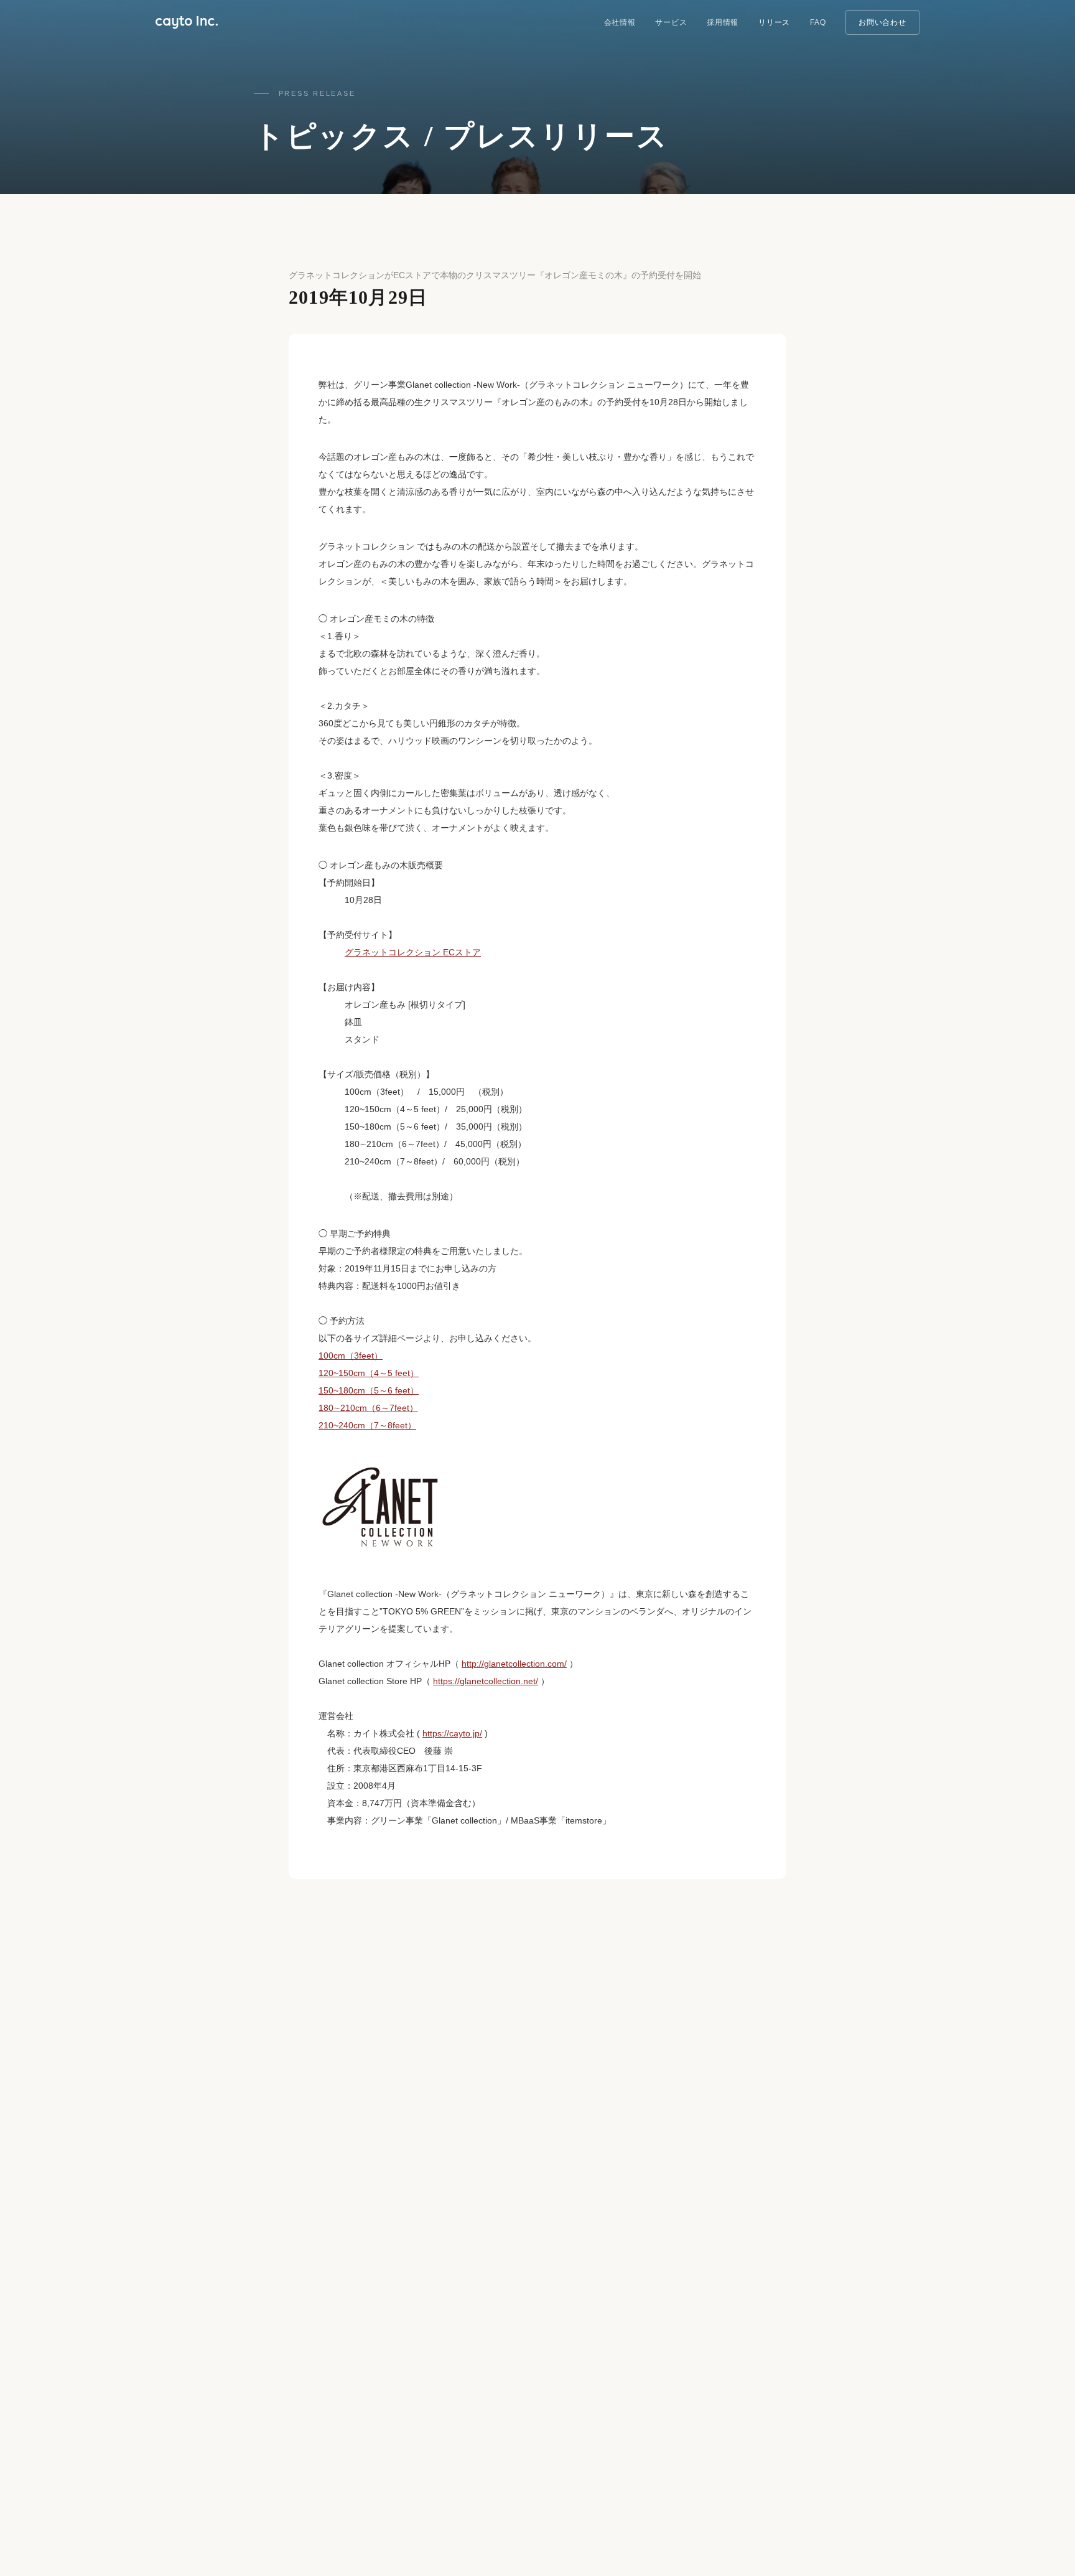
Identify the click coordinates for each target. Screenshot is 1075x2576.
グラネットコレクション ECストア (413, 952)
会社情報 (620, 22)
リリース (774, 22)
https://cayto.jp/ (452, 1733)
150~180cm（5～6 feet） (369, 1390)
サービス (671, 22)
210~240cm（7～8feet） (367, 1425)
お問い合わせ (882, 22)
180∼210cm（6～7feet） (368, 1408)
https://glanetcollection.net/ (486, 1681)
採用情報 (723, 22)
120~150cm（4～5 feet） (369, 1373)
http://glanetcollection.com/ (514, 1664)
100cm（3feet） (351, 1356)
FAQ (818, 22)
